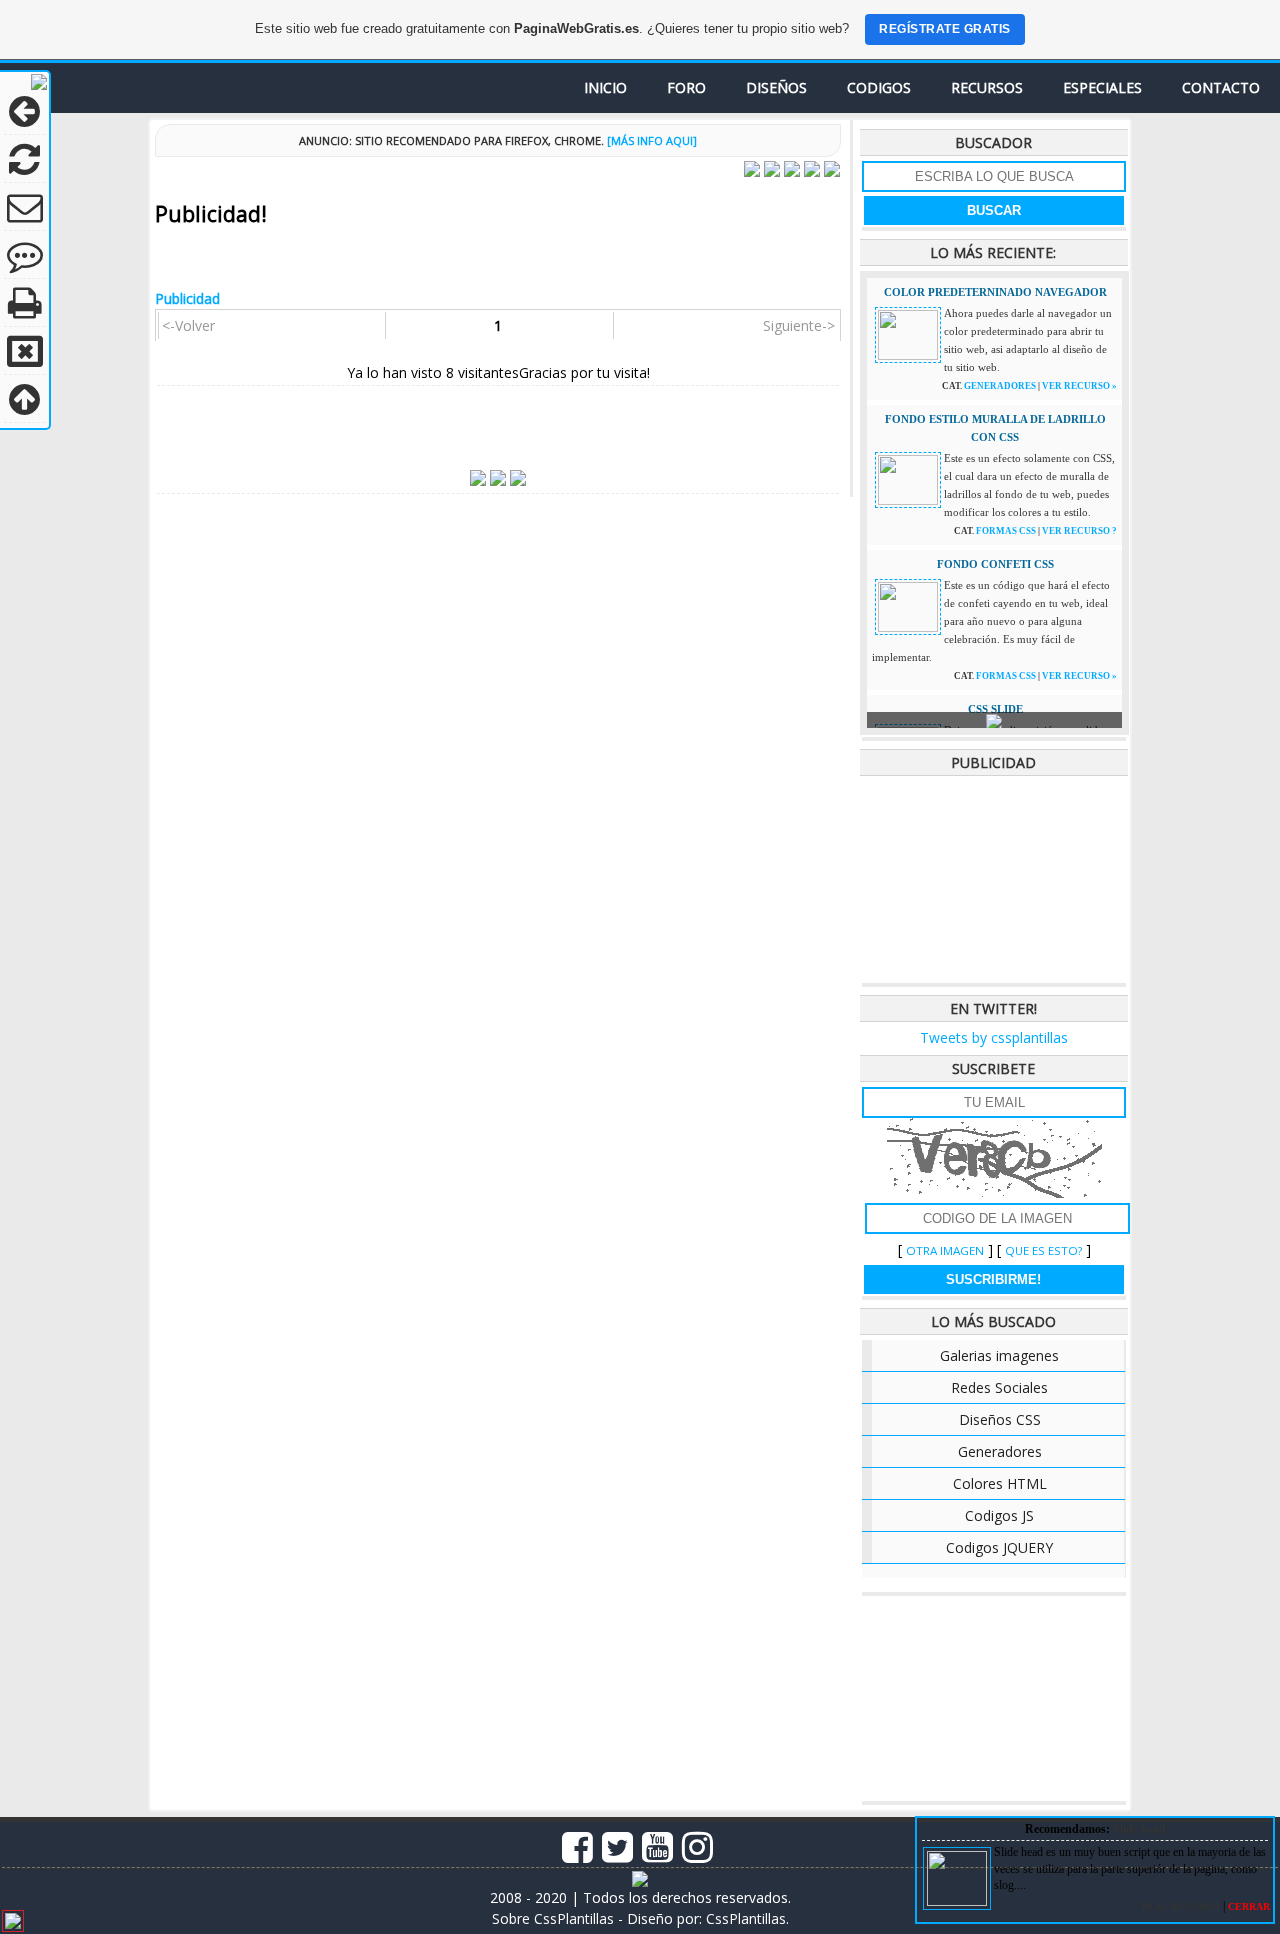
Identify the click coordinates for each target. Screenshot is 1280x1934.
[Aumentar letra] (792, 171)
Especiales (1102, 87)
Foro (686, 87)
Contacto (1221, 87)
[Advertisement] (498, 419)
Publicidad (187, 298)
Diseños (776, 87)
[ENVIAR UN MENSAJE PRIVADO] (24, 207)
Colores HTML (1000, 1483)
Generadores (1000, 373)
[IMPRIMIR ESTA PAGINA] (24, 303)
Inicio (605, 87)
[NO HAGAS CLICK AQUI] (13, 1923)
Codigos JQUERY (999, 1547)
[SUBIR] (24, 399)
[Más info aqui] (652, 140)
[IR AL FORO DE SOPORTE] (24, 255)
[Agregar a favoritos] (832, 171)
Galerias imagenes (999, 1355)
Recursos (987, 87)
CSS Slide (995, 696)
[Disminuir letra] (772, 171)
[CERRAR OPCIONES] (39, 86)
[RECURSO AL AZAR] (24, 159)
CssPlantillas (746, 1918)
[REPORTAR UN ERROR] (24, 351)
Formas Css (1006, 518)
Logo (113, 88)
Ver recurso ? (1079, 518)
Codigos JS (999, 1515)
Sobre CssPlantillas (553, 1918)
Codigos (879, 87)
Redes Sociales (999, 1387)
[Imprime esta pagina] (812, 171)
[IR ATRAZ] (24, 111)
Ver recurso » (1079, 373)
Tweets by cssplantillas (994, 1037)
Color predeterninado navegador (995, 279)
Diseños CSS (1000, 1419)
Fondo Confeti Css (995, 551)
